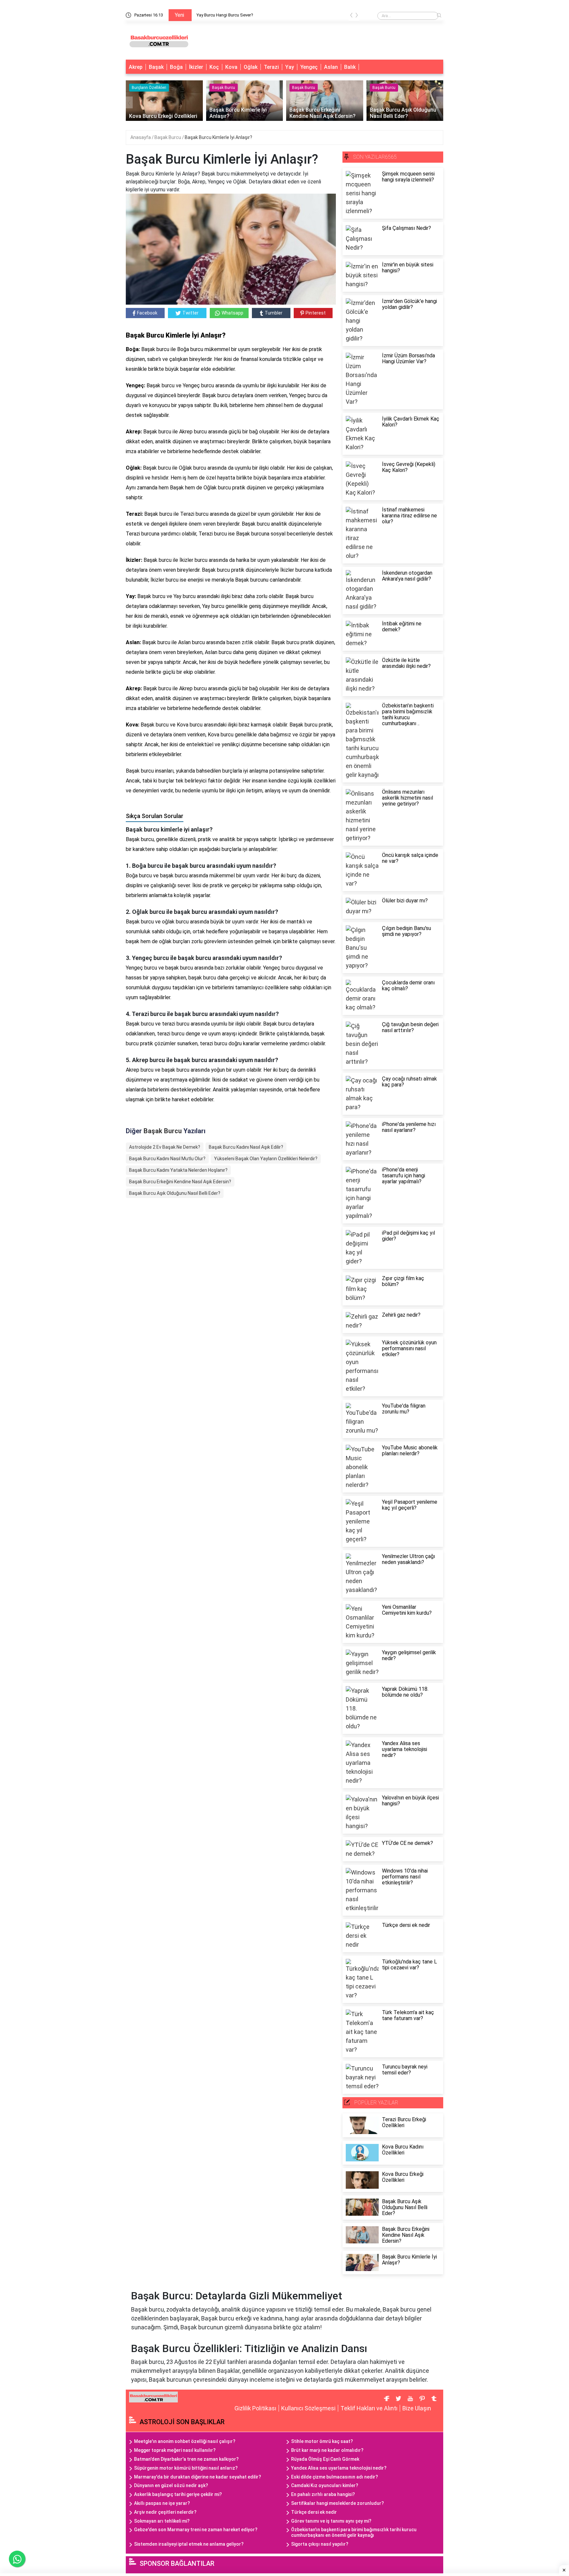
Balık (350, 67)
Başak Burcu (168, 137)
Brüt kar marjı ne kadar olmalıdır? (327, 2450)
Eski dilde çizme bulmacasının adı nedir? (335, 2477)
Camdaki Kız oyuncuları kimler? (325, 2485)
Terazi (271, 67)
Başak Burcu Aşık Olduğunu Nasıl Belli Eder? (175, 1193)
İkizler (196, 67)
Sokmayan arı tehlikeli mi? (162, 2521)
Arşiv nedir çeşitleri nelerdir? (165, 2512)
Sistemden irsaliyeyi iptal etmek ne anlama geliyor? (189, 2544)
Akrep (136, 67)
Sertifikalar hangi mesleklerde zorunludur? (338, 2503)
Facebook (147, 313)
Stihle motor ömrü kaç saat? (322, 2441)
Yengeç (309, 67)
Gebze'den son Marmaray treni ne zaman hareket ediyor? (196, 2530)
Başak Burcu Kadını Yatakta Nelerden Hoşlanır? (178, 1170)
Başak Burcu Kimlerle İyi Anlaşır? (218, 137)
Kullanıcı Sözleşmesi (308, 2408)
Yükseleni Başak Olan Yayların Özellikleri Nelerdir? (266, 1159)
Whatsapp (232, 313)
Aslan (331, 67)
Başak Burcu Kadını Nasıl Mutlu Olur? (167, 1159)
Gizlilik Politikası (255, 2408)
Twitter (190, 313)
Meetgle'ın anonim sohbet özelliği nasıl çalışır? (185, 2441)
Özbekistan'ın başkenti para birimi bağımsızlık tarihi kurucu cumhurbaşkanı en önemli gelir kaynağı (354, 2532)
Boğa (176, 67)
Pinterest (316, 313)
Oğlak (251, 67)
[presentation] (351, 16)
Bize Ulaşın (417, 2408)
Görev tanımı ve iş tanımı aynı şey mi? (331, 2521)
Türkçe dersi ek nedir (314, 2512)
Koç (214, 67)
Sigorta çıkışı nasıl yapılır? (320, 2544)
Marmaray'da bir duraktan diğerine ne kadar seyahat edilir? (198, 2477)
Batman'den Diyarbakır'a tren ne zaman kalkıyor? (186, 2459)
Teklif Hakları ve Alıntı (369, 2408)
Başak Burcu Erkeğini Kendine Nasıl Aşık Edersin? (180, 1182)
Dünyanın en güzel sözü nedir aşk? (171, 2485)
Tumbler (274, 313)
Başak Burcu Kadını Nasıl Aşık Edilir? (246, 1147)
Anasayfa (141, 137)
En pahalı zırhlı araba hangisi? (323, 2494)
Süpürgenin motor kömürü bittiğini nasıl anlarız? (186, 2468)
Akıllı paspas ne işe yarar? (162, 2503)
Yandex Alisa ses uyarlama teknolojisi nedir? (339, 2468)
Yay (290, 67)
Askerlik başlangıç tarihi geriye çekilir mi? (178, 2494)
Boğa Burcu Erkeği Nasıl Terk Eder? (243, 15)
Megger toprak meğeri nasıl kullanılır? (175, 2450)
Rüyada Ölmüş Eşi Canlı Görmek (325, 2459)
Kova (231, 67)
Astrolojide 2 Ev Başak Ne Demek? (165, 1147)
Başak (156, 67)
